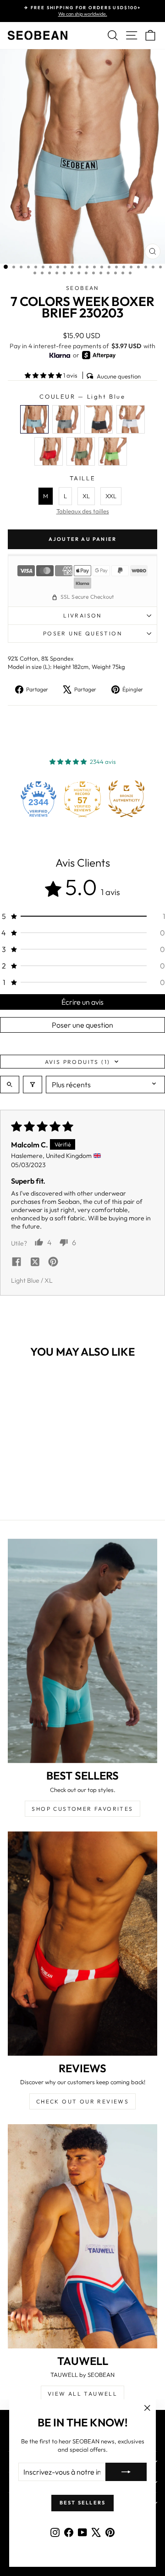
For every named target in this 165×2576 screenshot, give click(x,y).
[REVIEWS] (82, 1944)
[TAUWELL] (82, 2236)
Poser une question (82, 1025)
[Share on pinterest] (53, 1263)
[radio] (34, 419)
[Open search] (10, 1085)
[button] (44, 375)
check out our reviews (82, 2101)
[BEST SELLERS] (82, 1651)
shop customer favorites (82, 1809)
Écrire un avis (82, 1002)
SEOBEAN (82, 288)
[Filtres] (33, 1085)
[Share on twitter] (35, 1263)
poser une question (82, 633)
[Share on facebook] (16, 1263)
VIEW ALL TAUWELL (82, 2394)
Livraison (82, 615)
